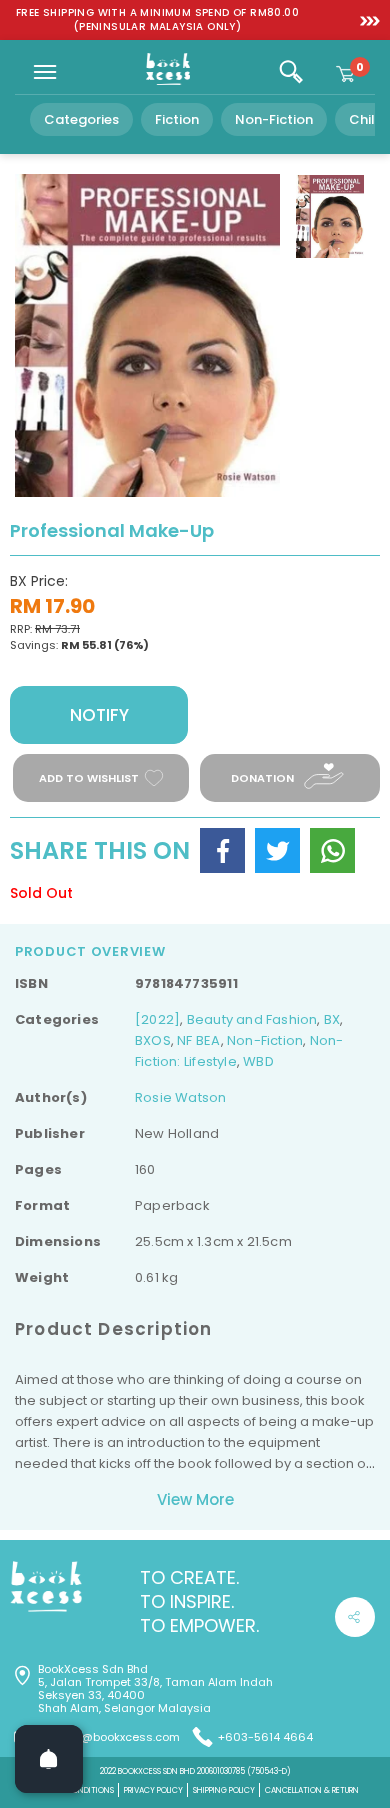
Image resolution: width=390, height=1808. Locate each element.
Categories (81, 119)
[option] (157, 20)
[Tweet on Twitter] (277, 850)
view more (195, 1499)
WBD (258, 1061)
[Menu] (45, 72)
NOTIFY (99, 715)
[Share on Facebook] (222, 850)
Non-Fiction (274, 119)
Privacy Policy (153, 1790)
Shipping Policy (224, 1790)
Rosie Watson (181, 1097)
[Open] (49, 1759)
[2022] (157, 1019)
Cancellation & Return (312, 1790)
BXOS (153, 1040)
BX (332, 1019)
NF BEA (198, 1040)
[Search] (291, 72)
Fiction (177, 119)
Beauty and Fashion (252, 1019)
